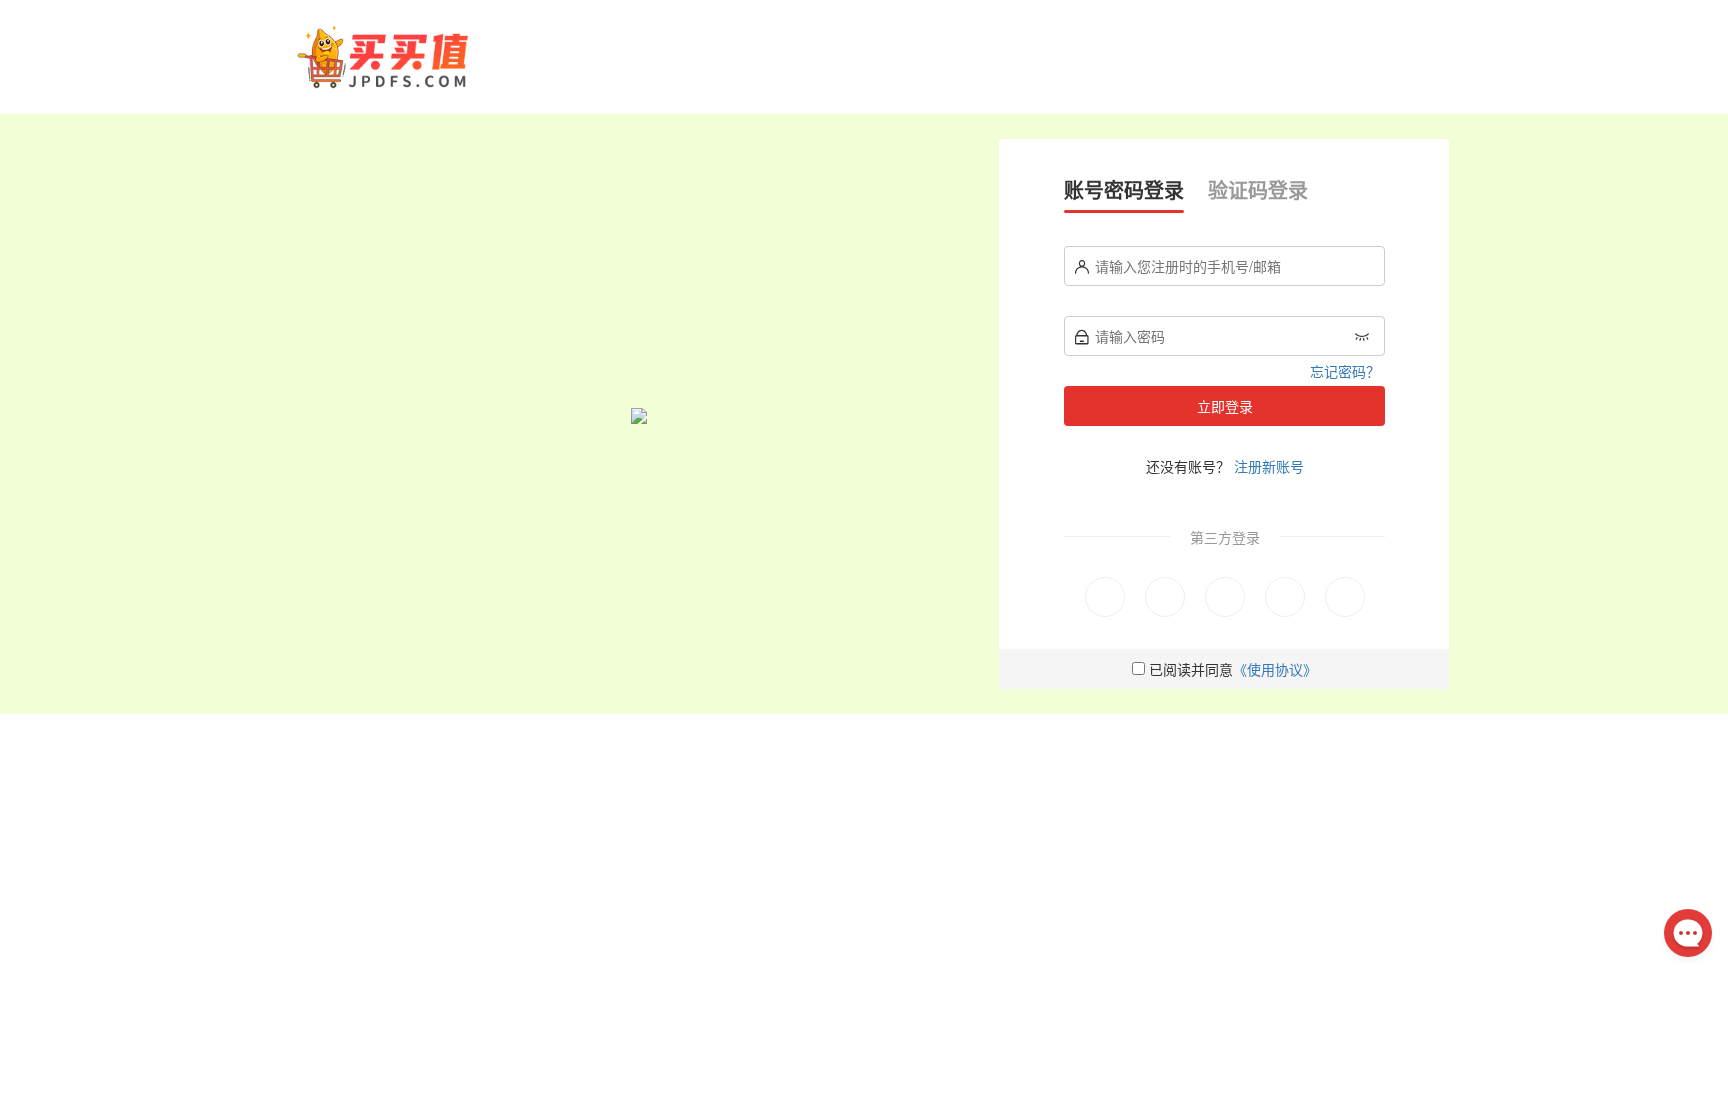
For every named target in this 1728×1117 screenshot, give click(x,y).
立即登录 (1225, 406)
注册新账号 (1269, 466)
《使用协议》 (1275, 669)
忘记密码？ (1345, 371)
